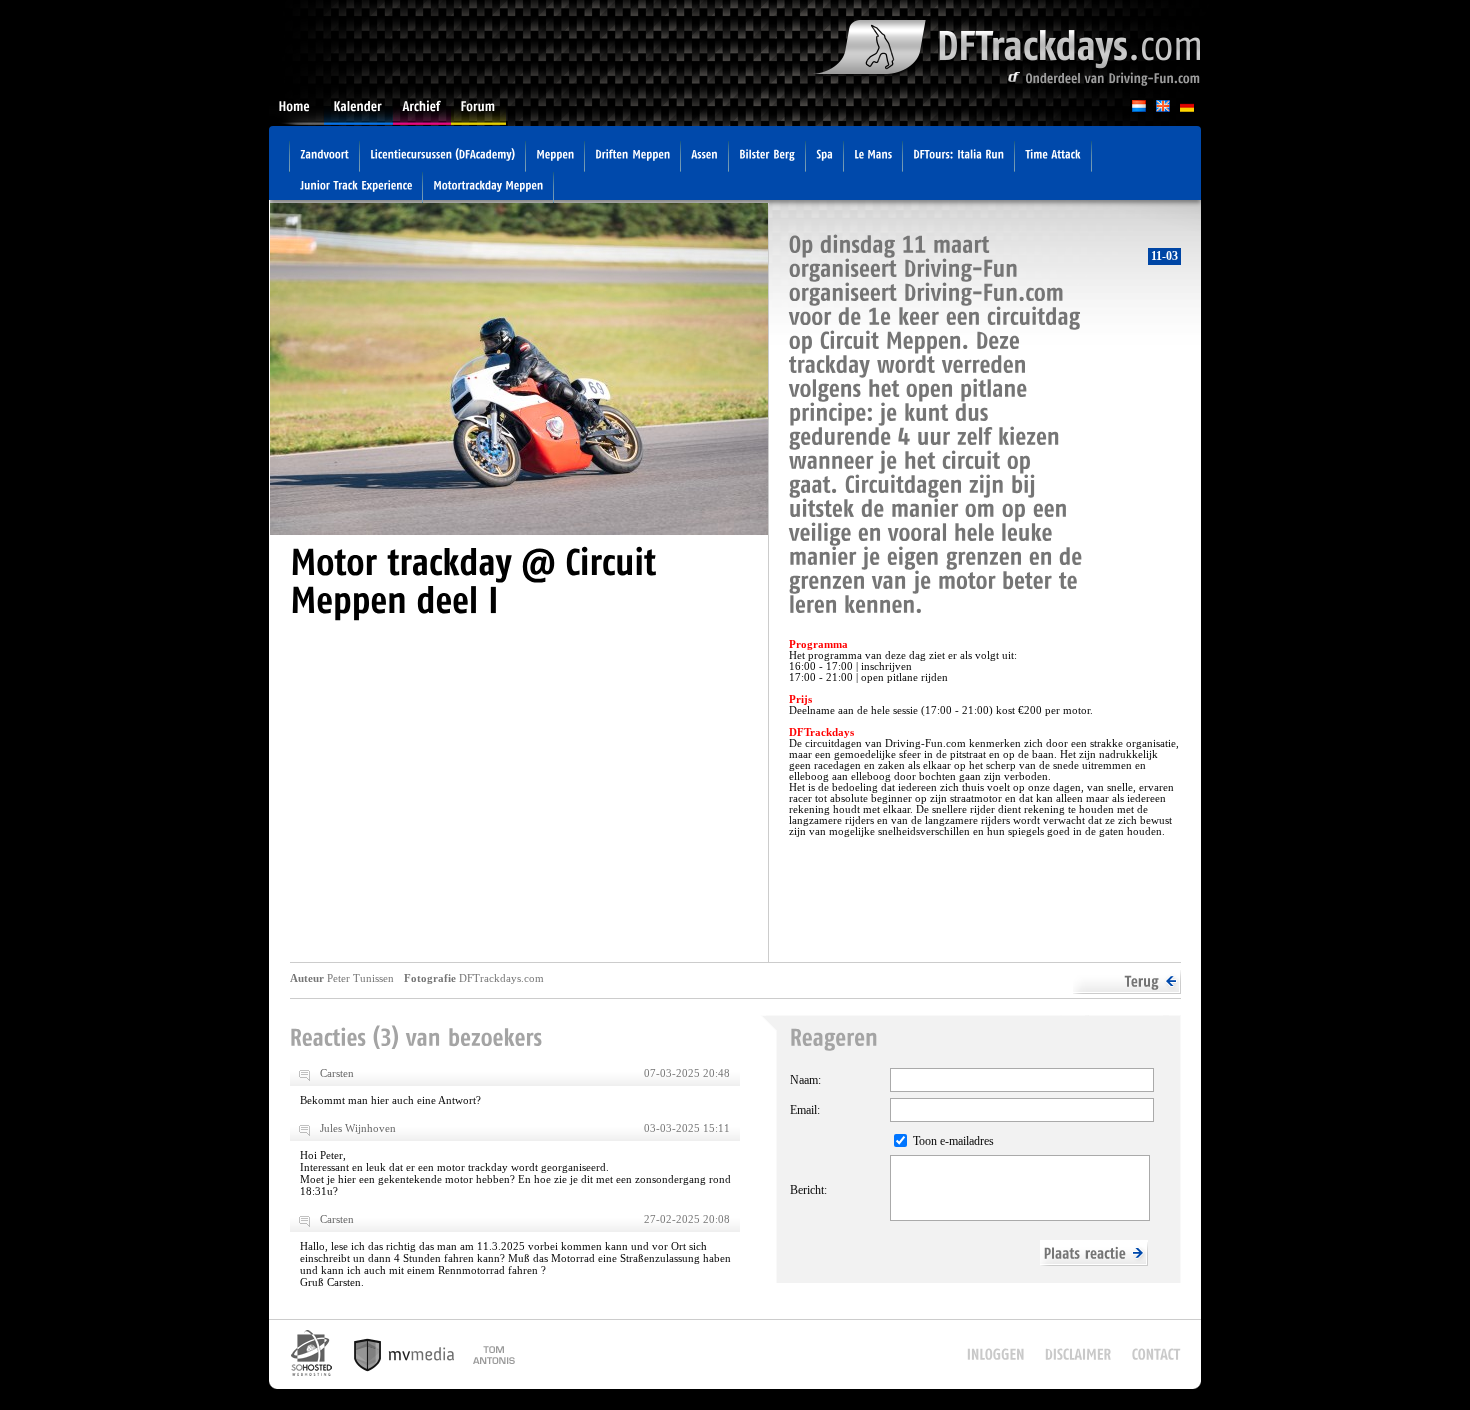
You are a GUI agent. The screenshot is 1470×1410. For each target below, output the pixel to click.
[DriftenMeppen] (632, 157)
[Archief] (422, 112)
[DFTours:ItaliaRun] (958, 157)
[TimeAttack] (1053, 157)
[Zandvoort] (324, 157)
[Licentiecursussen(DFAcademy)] (442, 157)
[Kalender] (358, 112)
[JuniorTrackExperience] (356, 188)
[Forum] (478, 112)
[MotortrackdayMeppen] (488, 188)
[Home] (296, 112)
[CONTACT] (1156, 1354)
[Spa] (824, 157)
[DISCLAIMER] (1078, 1354)
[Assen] (704, 157)
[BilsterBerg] (767, 157)
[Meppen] (555, 157)
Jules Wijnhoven (358, 1128)
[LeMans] (873, 157)
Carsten (337, 1073)
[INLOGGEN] (996, 1354)
